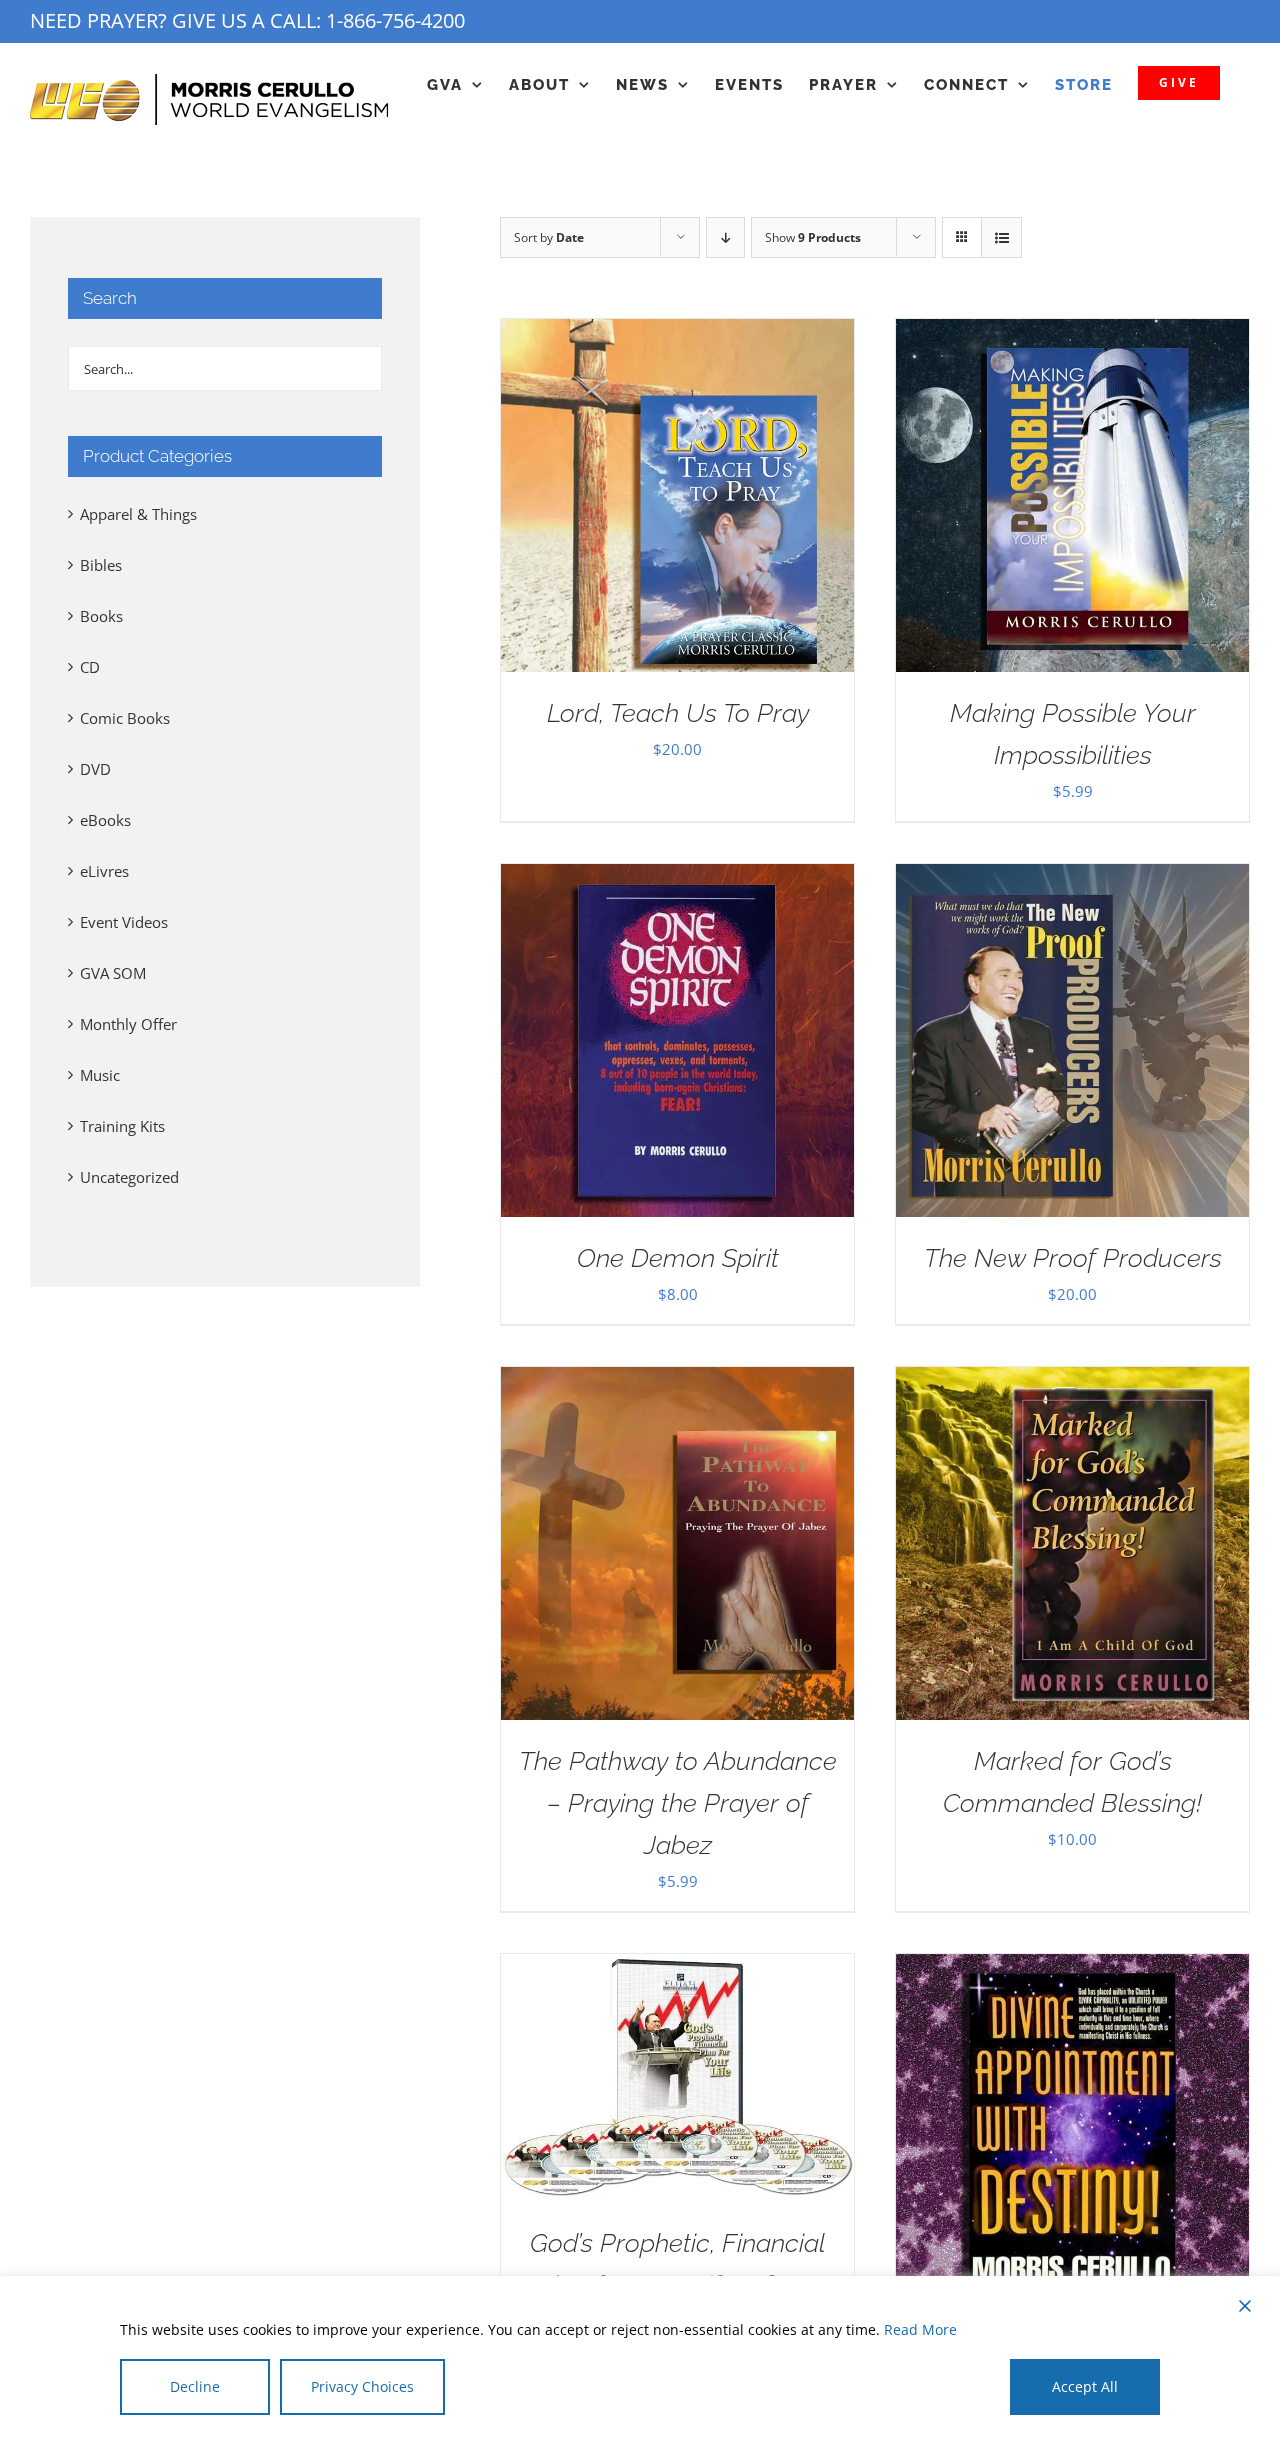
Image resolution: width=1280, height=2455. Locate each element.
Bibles (101, 565)
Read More (920, 2329)
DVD (95, 769)
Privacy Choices (362, 2386)
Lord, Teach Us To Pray (678, 713)
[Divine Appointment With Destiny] (1072, 1969)
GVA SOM (113, 973)
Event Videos (124, 922)
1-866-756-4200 (395, 20)
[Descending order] (725, 237)
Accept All (1085, 2386)
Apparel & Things (138, 514)
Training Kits (122, 1126)
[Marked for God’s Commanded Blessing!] (1072, 1382)
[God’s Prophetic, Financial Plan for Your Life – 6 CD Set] (677, 1969)
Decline (195, 2386)
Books (101, 616)
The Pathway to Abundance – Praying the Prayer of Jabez (678, 1803)
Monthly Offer (128, 1024)
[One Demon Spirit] (677, 879)
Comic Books (125, 718)
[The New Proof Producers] (1072, 879)
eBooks (105, 820)
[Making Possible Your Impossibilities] (1072, 334)
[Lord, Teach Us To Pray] (677, 334)
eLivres (104, 871)
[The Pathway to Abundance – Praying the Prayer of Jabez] (677, 1382)
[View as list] (1001, 237)
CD (90, 667)
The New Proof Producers (1073, 1258)
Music (100, 1075)
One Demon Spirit (678, 1258)
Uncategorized (129, 1177)
